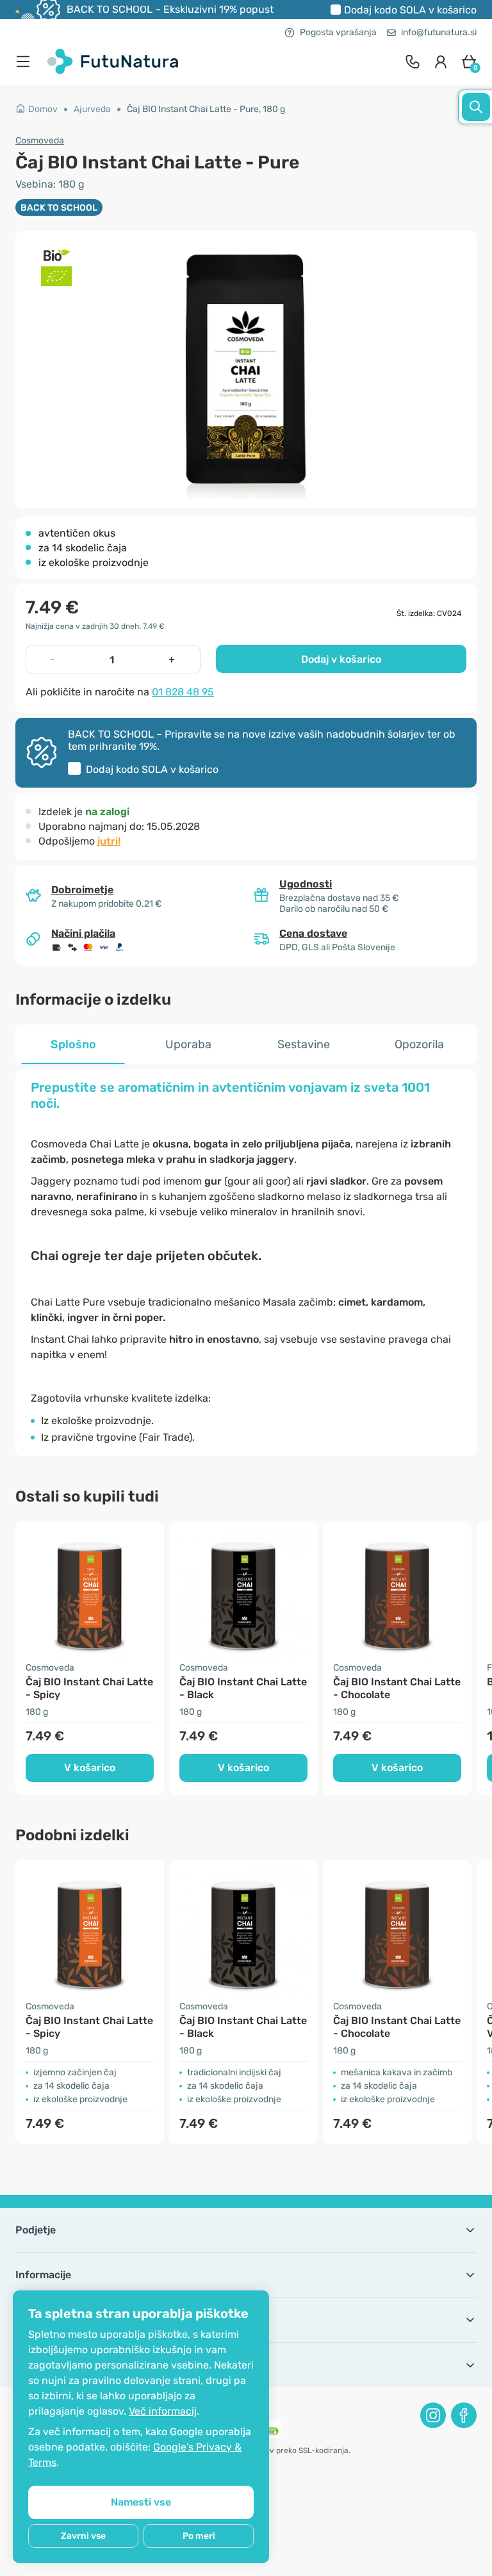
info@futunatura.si (439, 32)
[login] (441, 61)
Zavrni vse (83, 2536)
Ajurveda (92, 109)
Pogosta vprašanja (338, 32)
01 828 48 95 (183, 692)
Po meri (199, 2536)
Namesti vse (141, 2502)
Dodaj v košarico (341, 659)
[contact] (413, 61)
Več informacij (163, 2411)
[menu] (26, 61)
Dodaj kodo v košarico (410, 10)
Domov (43, 109)
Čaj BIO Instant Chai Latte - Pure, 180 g (206, 109)
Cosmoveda (40, 141)
